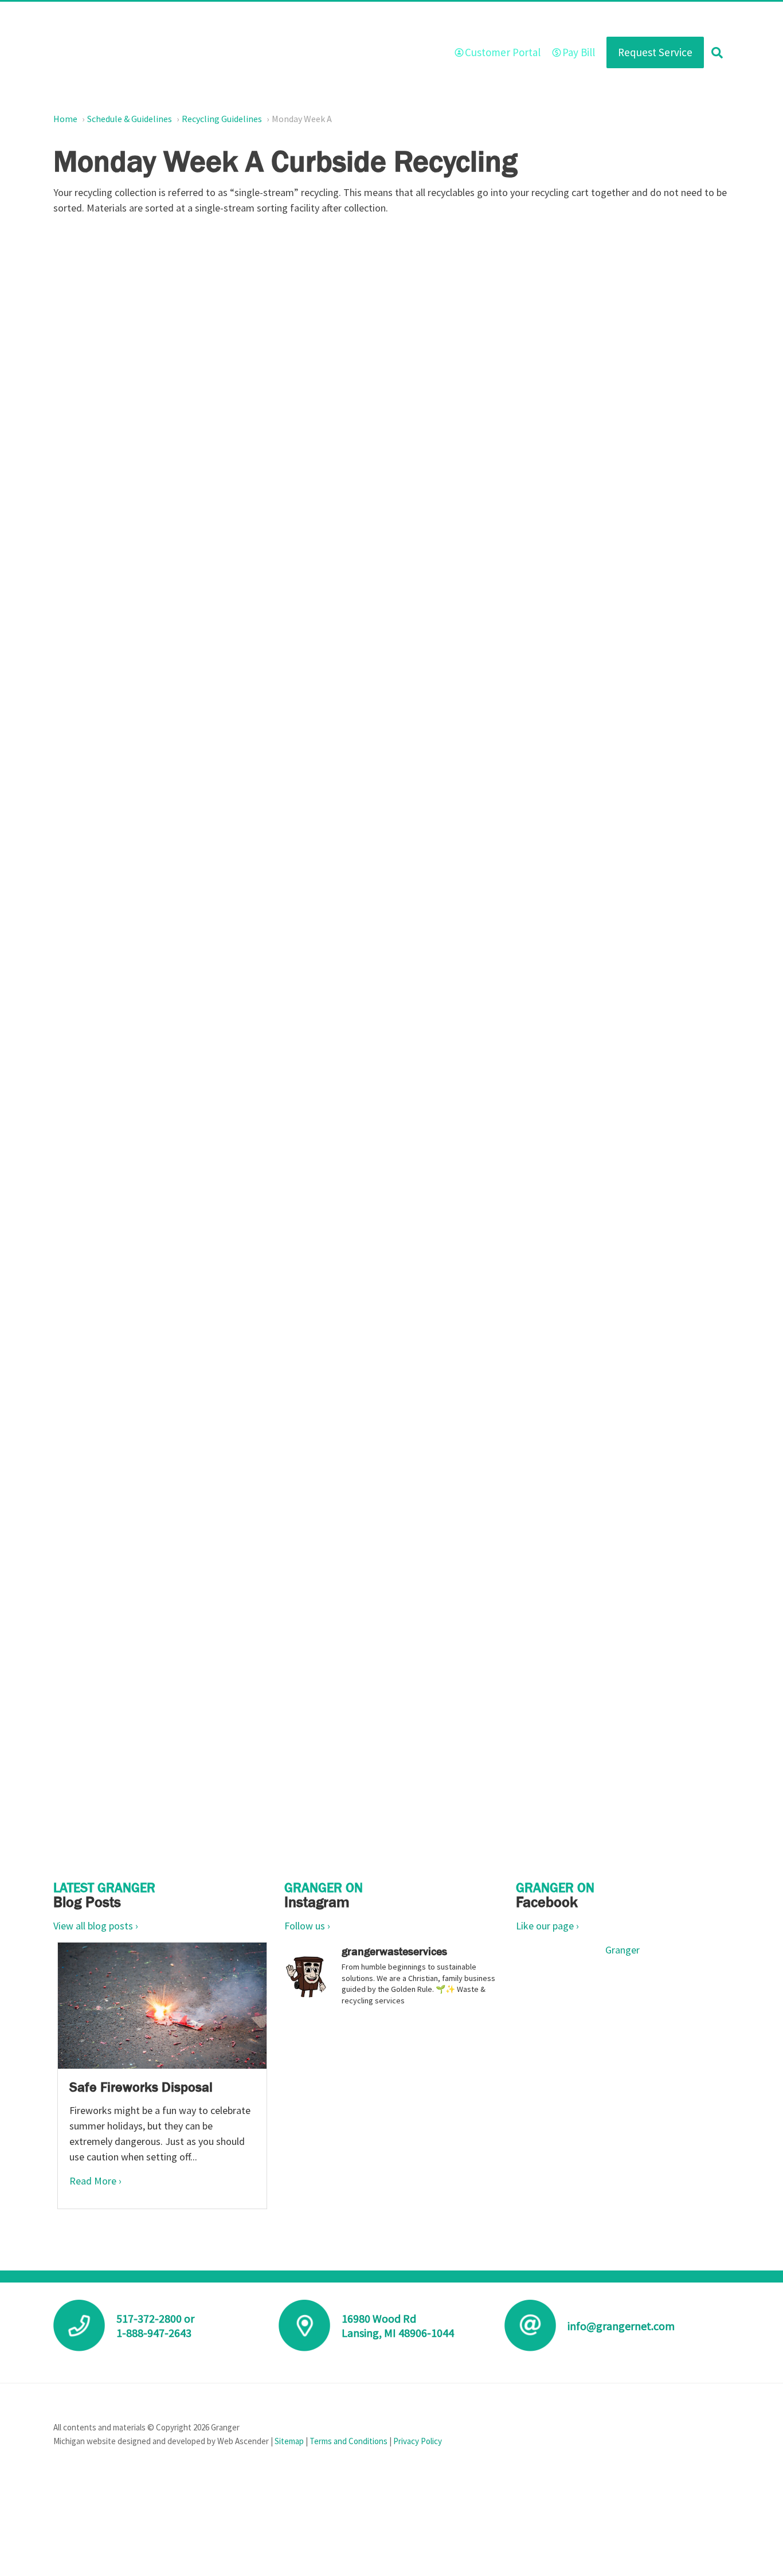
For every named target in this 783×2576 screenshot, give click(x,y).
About (333, 19)
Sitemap (289, 2441)
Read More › (95, 2181)
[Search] (717, 52)
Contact (706, 19)
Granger (623, 1950)
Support (462, 19)
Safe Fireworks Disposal (141, 2087)
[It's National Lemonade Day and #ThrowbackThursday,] (391, 2080)
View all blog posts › (96, 1926)
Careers (377, 19)
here (158, 1015)
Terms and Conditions (349, 2441)
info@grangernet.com (621, 2326)
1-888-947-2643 (154, 2333)
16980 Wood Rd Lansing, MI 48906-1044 (398, 2326)
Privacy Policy (418, 2441)
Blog (419, 19)
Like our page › (547, 1926)
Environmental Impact (633, 19)
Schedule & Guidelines (535, 19)
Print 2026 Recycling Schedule (400, 1070)
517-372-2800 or (155, 2318)
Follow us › (307, 1926)
